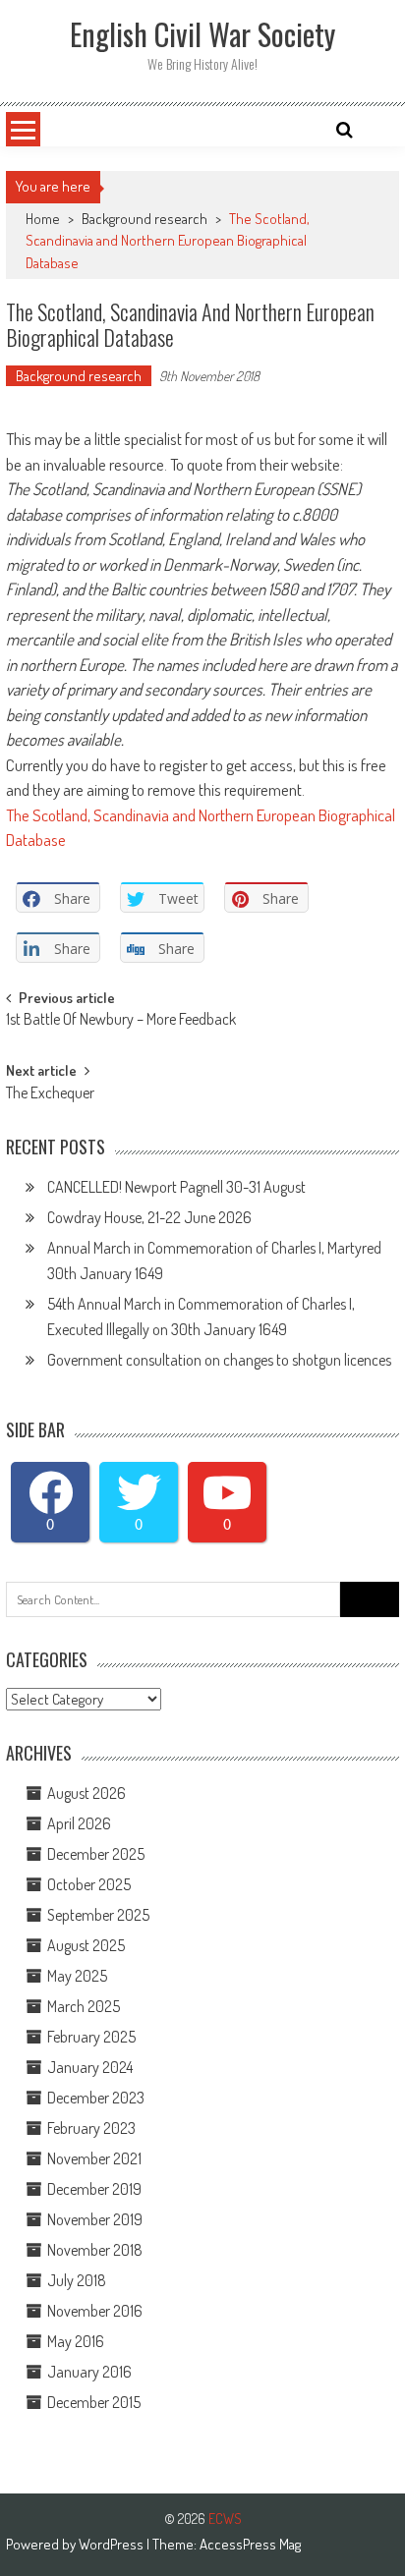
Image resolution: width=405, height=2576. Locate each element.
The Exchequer (50, 1094)
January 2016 (89, 2372)
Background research (145, 219)
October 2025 (89, 1884)
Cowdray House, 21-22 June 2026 (149, 1217)
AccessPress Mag (250, 2544)
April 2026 (79, 1823)
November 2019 (95, 2219)
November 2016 (95, 2311)
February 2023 (91, 2128)
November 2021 (94, 2158)
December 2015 (94, 2402)
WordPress (113, 2544)
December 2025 (96, 1854)
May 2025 (77, 1976)
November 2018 (95, 2250)
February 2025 (91, 2037)
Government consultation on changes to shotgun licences (219, 1360)
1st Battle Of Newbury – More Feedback (121, 1021)
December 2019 (94, 2189)
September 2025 (98, 1915)
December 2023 (96, 2098)
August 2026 (87, 1793)
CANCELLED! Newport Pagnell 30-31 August (176, 1187)
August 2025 (86, 1945)
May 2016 (76, 2341)
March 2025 (84, 2006)
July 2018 (77, 2280)
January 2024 (90, 2067)
